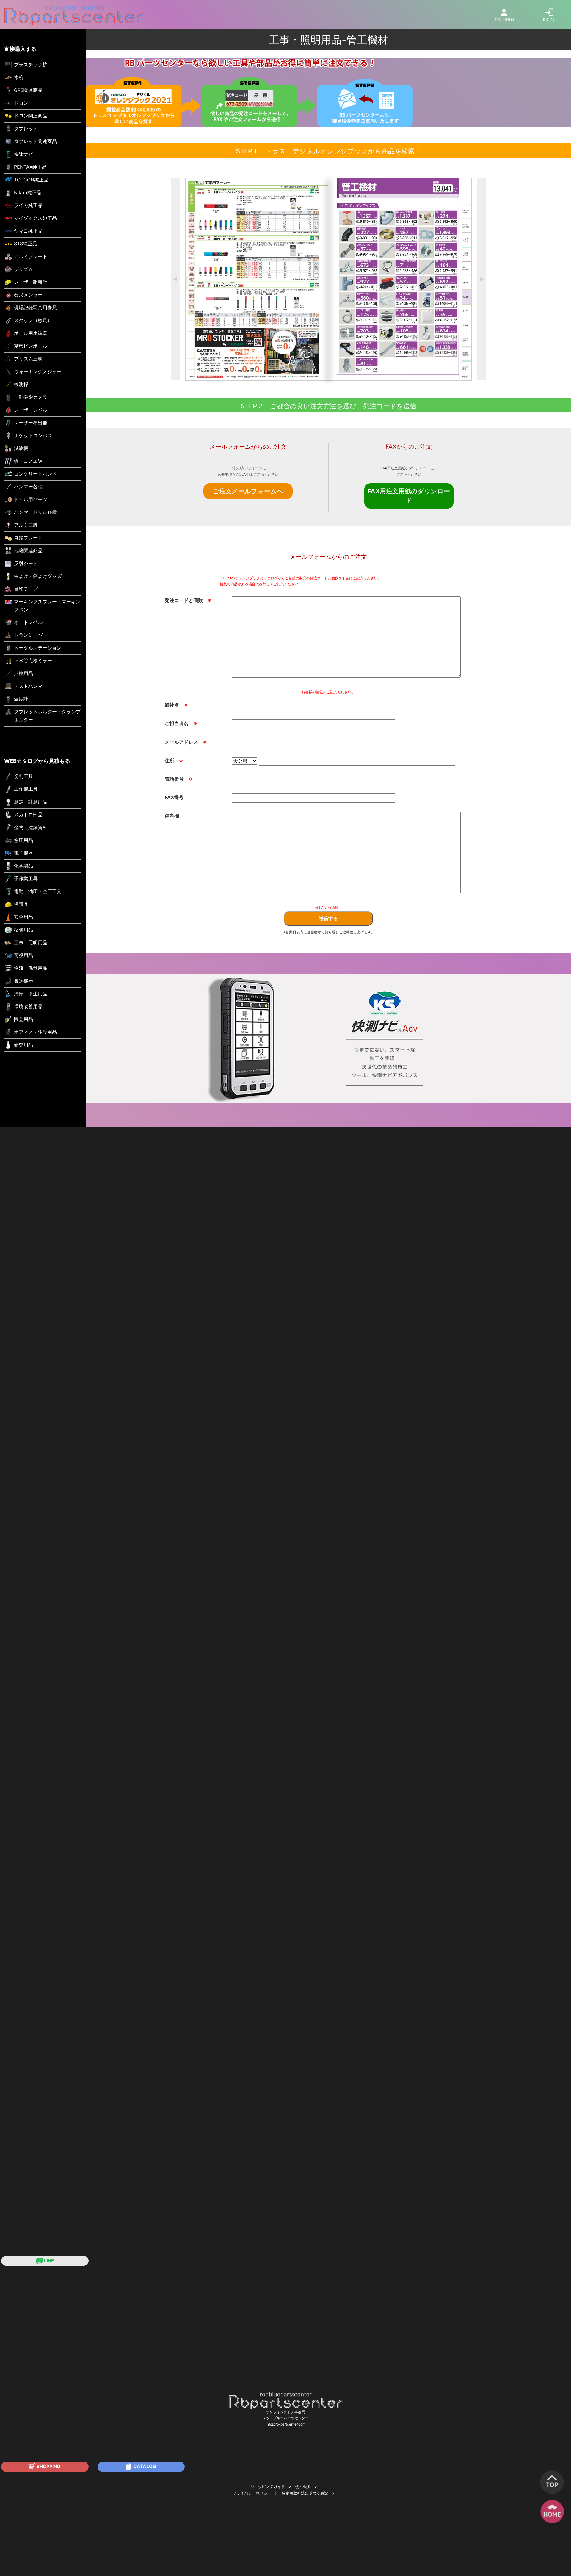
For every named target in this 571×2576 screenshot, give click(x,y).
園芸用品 (23, 1019)
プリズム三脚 (28, 359)
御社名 (176, 705)
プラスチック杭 (31, 65)
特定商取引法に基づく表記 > (308, 2493)
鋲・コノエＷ (28, 461)
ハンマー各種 (28, 487)
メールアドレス (186, 742)
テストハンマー (31, 686)
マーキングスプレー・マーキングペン (47, 606)
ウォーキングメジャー (38, 371)
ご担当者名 (181, 723)
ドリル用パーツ (31, 499)
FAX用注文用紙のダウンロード (409, 496)
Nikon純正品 (28, 192)
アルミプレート (31, 256)
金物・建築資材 (31, 827)
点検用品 (23, 673)
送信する (328, 918)
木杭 (19, 77)
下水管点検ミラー (33, 661)
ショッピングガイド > (271, 2487)
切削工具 (23, 776)
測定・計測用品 (31, 802)
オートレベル (28, 622)
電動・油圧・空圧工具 (38, 891)
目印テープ (26, 589)
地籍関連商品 (28, 550)
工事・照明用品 (31, 942)
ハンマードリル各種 (35, 512)
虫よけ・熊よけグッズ (38, 576)
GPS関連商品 (28, 90)
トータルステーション (38, 648)
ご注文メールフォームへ (248, 491)
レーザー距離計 (31, 282)
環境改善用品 (28, 1006)
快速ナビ (23, 154)
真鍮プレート (28, 538)
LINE (48, 2261)
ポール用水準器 (31, 333)
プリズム (23, 269)
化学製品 (23, 866)
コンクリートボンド (35, 474)
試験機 (21, 448)
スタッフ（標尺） (33, 320)
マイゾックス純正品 (35, 218)
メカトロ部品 (28, 815)
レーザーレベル (31, 410)
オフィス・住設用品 (35, 1032)
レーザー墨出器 (31, 423)
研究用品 (23, 1045)
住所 (174, 760)
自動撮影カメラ (31, 397)
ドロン (21, 103)
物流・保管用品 (31, 968)
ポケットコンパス (33, 435)
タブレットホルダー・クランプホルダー (47, 716)
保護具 (21, 904)
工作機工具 (26, 789)
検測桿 (21, 384)
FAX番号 (174, 797)
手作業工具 (26, 878)
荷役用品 (23, 955)
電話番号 (179, 779)
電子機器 (23, 853)
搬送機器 (23, 981)
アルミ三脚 (26, 525)
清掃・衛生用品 (31, 994)
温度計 (21, 699)
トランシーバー (31, 635)
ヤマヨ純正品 (28, 231)
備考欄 (172, 816)
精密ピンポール (31, 346)
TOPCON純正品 (31, 180)
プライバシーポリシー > (255, 2493)
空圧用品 (23, 840)
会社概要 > (306, 2487)
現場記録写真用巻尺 (35, 308)
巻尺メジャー (28, 295)
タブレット (26, 128)
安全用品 (23, 917)
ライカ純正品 (28, 205)
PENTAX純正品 (30, 167)
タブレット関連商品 (35, 141)
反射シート (26, 563)
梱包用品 (23, 930)
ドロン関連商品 (31, 116)
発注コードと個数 (188, 600)
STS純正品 (26, 244)
